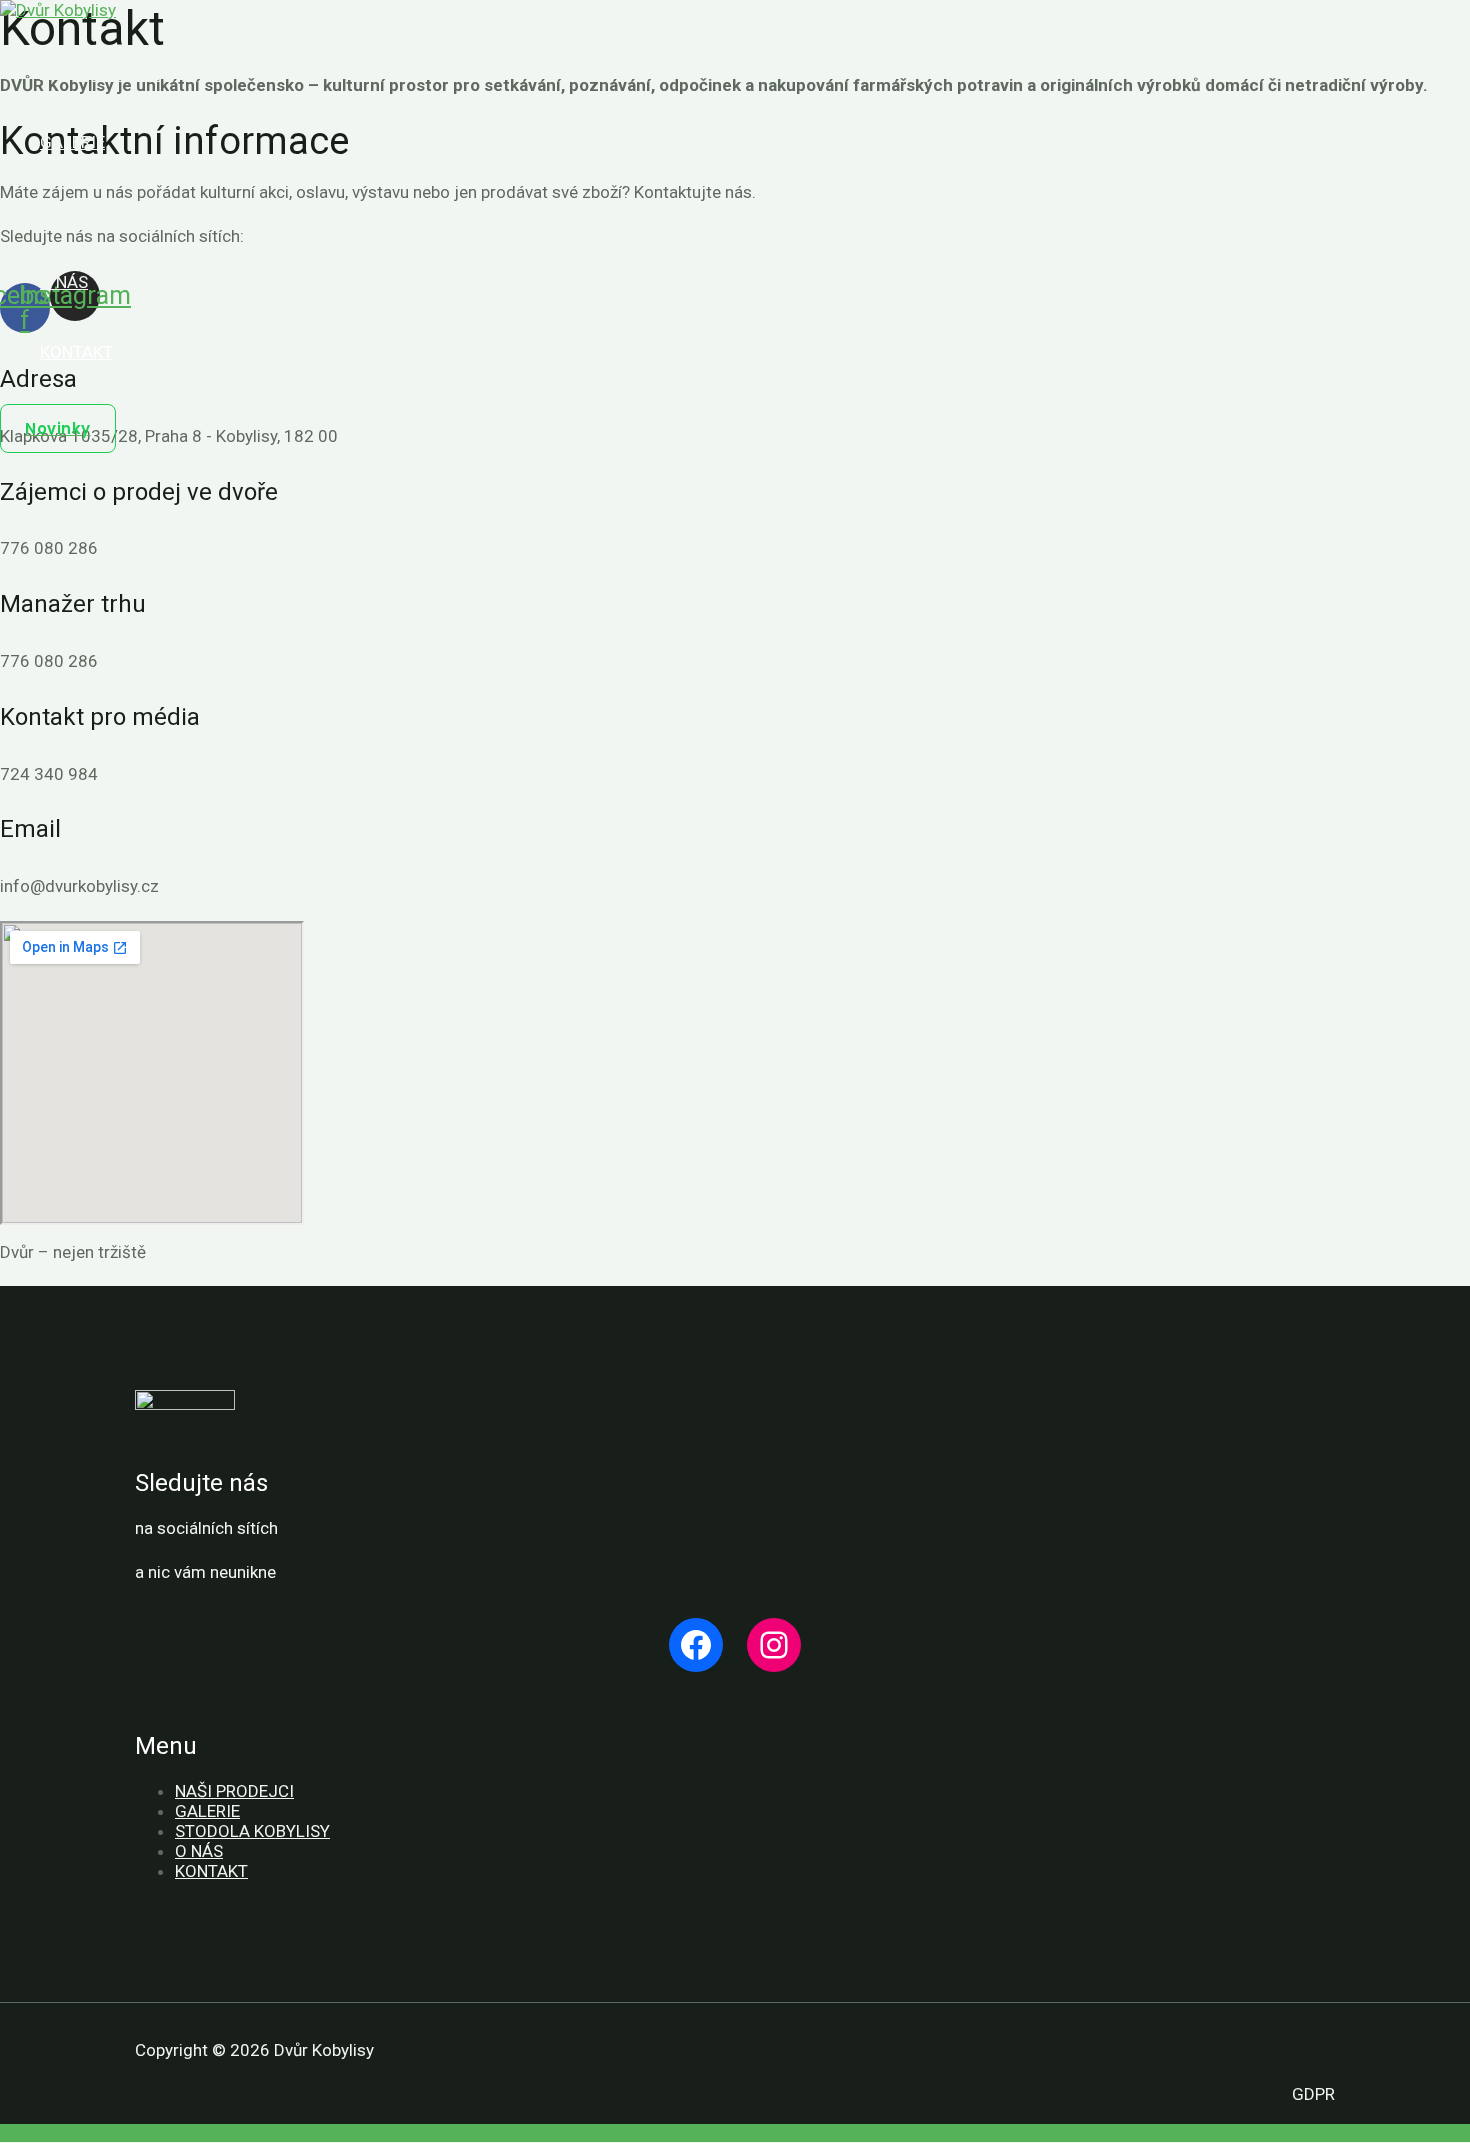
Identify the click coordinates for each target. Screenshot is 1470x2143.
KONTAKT (211, 1871)
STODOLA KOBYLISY (252, 1831)
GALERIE (207, 1811)
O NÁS (199, 1851)
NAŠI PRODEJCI (234, 1791)
